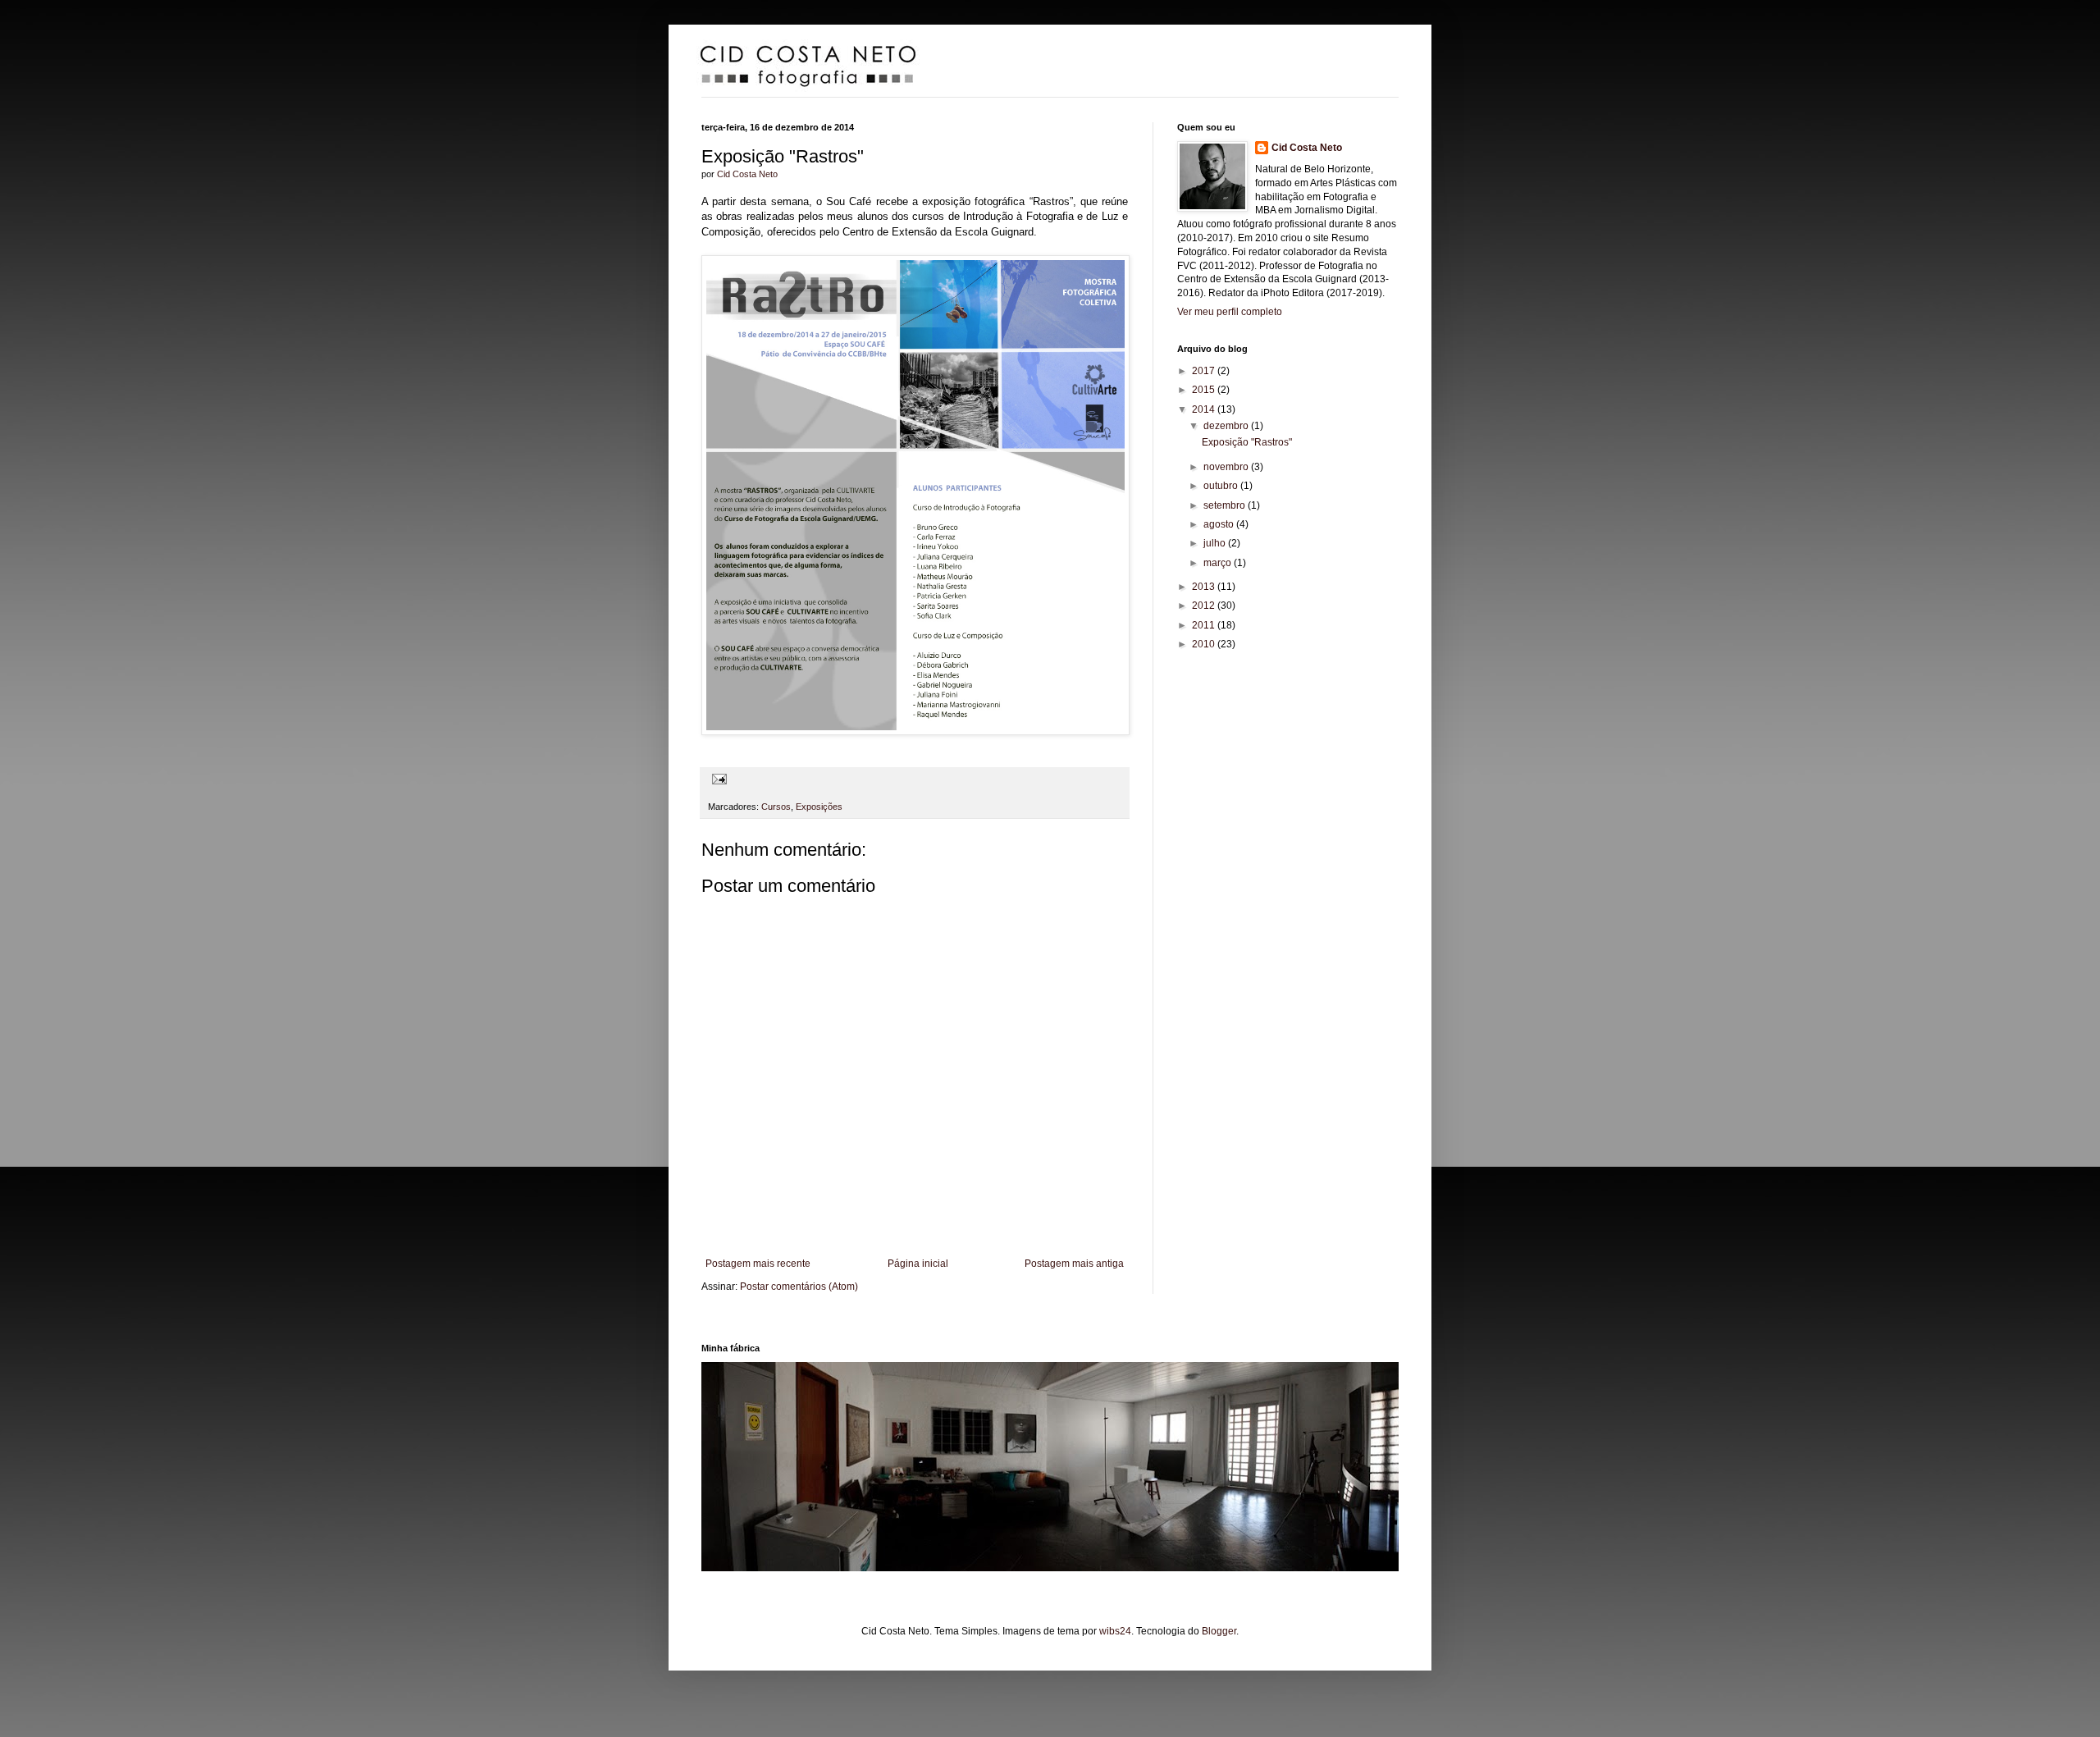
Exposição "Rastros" (1247, 442)
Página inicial (918, 1264)
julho (1216, 543)
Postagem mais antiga (1074, 1264)
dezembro (1227, 426)
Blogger (1219, 1631)
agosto (1220, 524)
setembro (1226, 505)
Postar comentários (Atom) (799, 1287)
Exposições (819, 807)
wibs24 (1115, 1631)
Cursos (776, 807)
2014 (1205, 409)
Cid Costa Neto (747, 174)
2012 (1205, 606)
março (1219, 563)
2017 (1205, 371)
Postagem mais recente (758, 1264)
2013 (1205, 587)
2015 (1205, 390)
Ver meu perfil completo (1230, 312)
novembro (1227, 467)
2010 (1205, 644)
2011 (1205, 625)
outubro (1222, 486)
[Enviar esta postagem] (717, 778)
